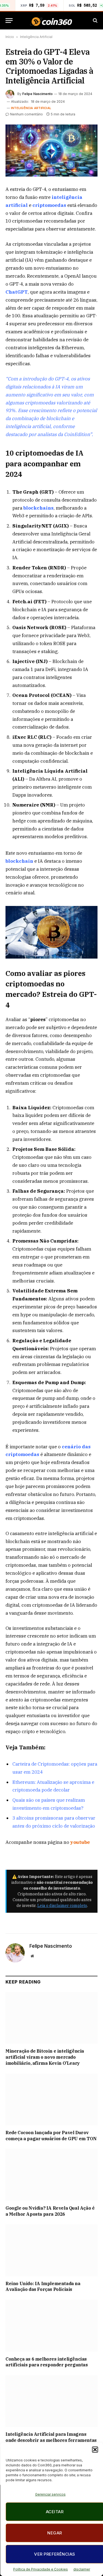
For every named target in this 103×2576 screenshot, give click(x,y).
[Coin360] (51, 21)
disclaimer (82, 2569)
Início (10, 37)
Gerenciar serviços (50, 2494)
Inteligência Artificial (36, 37)
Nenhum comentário (27, 114)
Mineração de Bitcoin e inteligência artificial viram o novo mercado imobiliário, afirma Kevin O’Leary (45, 2057)
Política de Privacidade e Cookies (41, 2569)
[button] (95, 2450)
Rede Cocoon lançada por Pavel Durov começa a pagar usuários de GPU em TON (51, 2136)
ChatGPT (17, 292)
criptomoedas (49, 205)
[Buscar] (95, 21)
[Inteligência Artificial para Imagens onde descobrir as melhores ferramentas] (51, 2401)
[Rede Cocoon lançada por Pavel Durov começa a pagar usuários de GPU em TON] (51, 2099)
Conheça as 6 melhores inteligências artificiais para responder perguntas (47, 2362)
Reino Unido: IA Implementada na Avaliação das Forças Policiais (43, 2287)
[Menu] (9, 21)
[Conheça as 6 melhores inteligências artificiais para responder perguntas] (51, 2326)
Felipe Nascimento (37, 94)
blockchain (19, 861)
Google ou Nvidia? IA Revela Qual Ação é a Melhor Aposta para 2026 (50, 2211)
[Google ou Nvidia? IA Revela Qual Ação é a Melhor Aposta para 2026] (51, 2175)
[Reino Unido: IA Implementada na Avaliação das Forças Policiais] (51, 2250)
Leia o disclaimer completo (62, 1906)
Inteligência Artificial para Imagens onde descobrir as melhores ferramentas (51, 2437)
